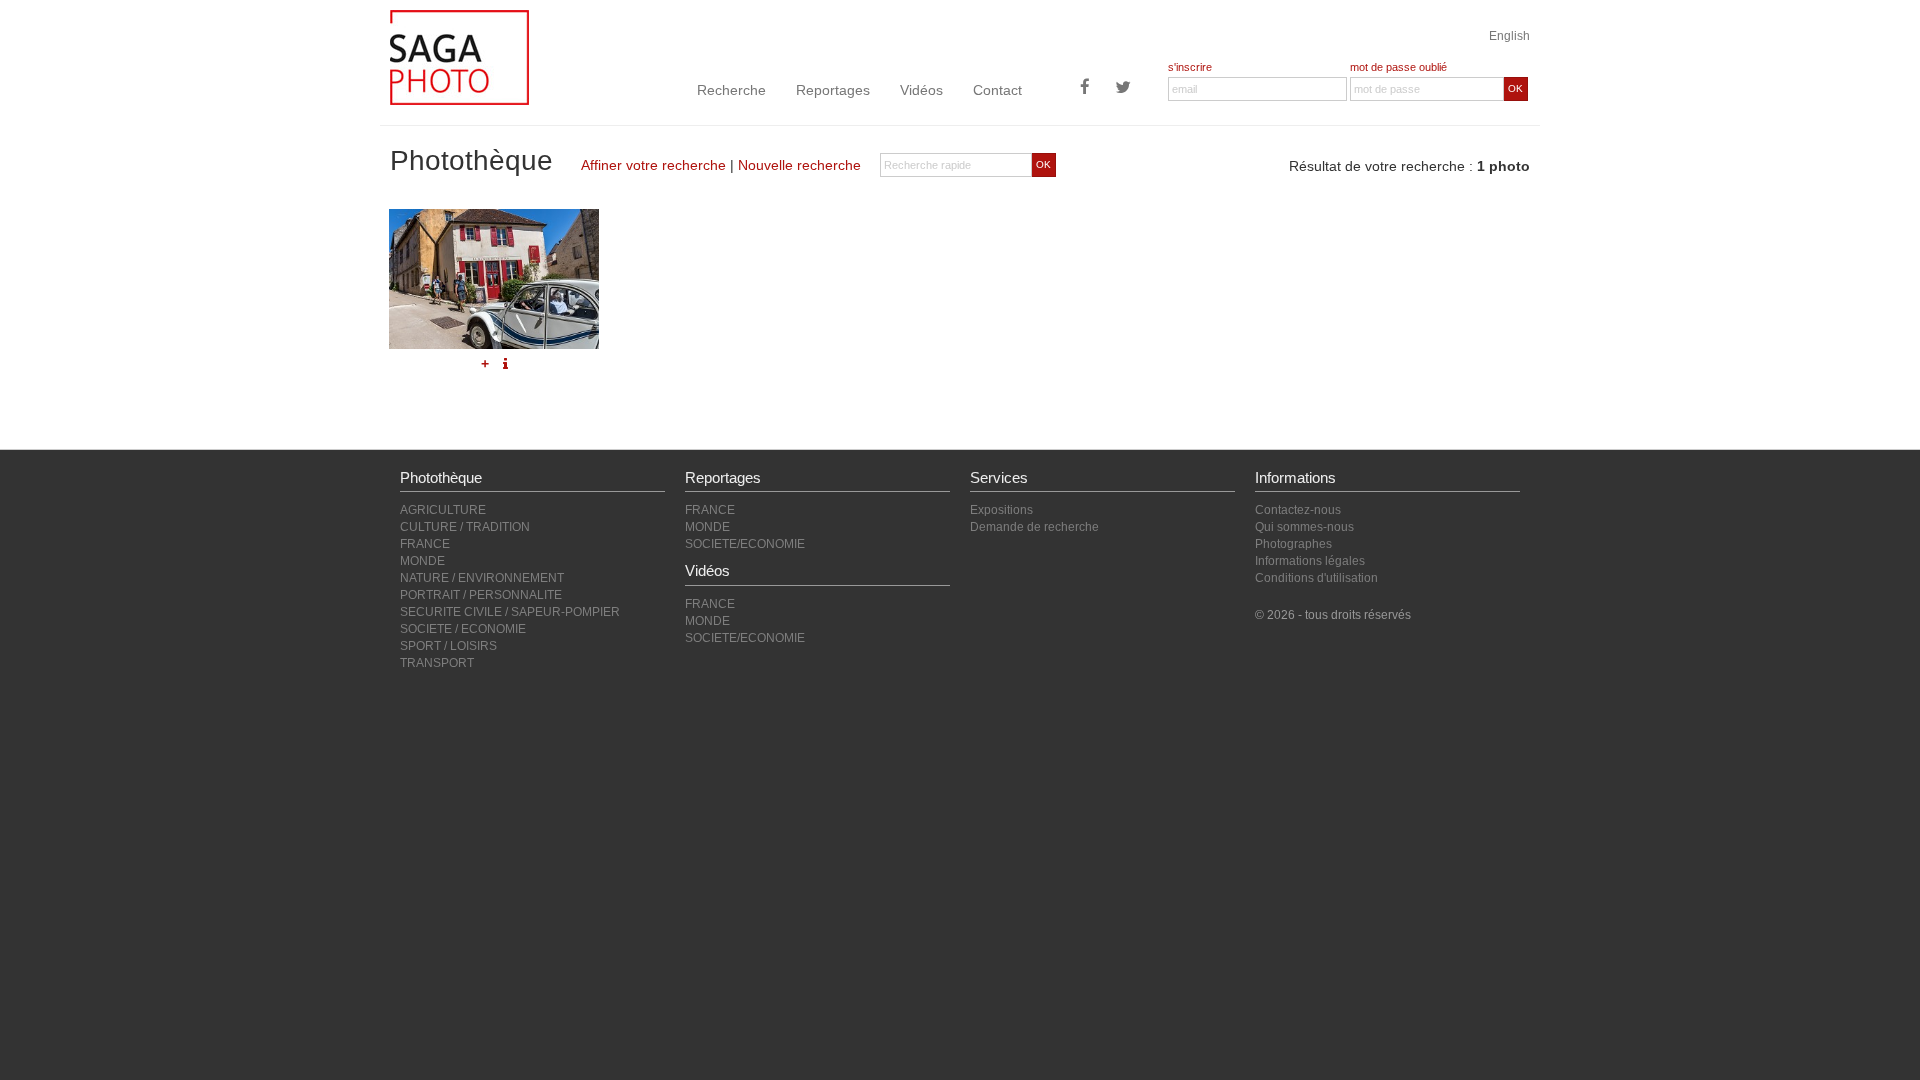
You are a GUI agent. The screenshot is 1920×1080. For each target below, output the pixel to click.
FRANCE (425, 544)
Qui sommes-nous (1304, 527)
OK (1515, 88)
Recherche (731, 90)
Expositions (1001, 510)
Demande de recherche (1034, 527)
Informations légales (1310, 561)
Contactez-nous (1298, 510)
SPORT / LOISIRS (448, 646)
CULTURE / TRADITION (465, 527)
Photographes (1293, 544)
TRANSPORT (437, 663)
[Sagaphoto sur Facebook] (1085, 89)
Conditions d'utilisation (1316, 578)
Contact (997, 90)
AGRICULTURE (443, 510)
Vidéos (921, 90)
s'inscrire (1190, 67)
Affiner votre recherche (653, 165)
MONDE (422, 561)
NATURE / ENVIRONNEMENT (482, 578)
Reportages (833, 90)
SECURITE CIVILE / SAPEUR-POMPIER (510, 612)
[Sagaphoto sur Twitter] (1123, 89)
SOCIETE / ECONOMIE (463, 629)
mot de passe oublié (1398, 67)
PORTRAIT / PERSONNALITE (481, 595)
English (1509, 36)
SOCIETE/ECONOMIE (745, 544)
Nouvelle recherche (799, 165)
